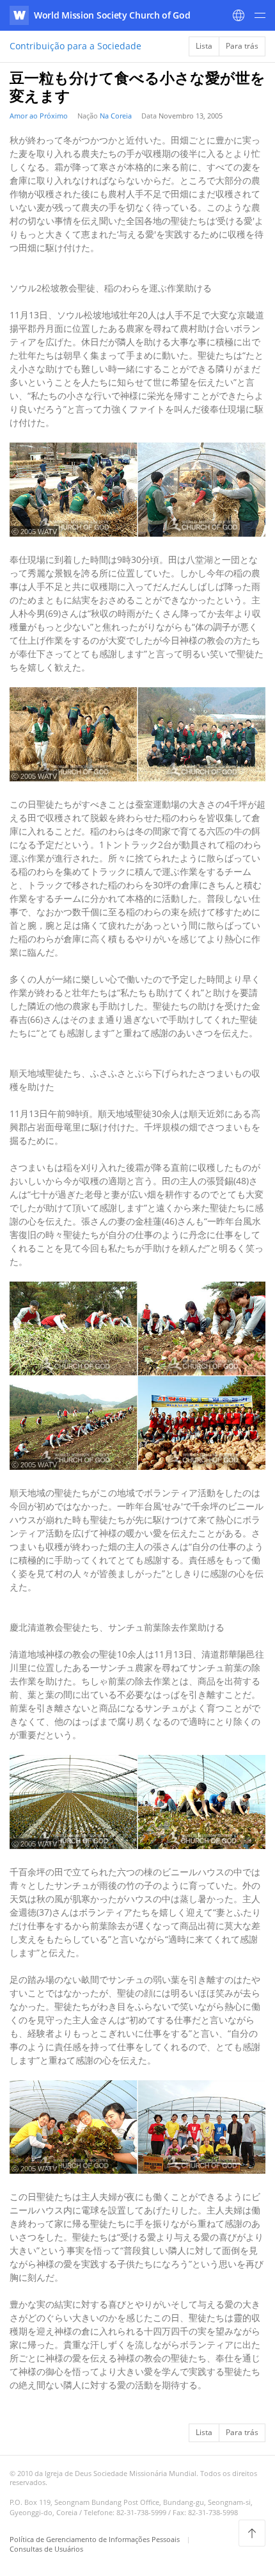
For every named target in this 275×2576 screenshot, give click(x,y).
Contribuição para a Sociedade (75, 46)
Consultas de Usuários (46, 2549)
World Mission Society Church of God (112, 15)
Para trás (242, 46)
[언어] (239, 15)
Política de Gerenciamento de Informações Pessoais (96, 2539)
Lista (204, 46)
